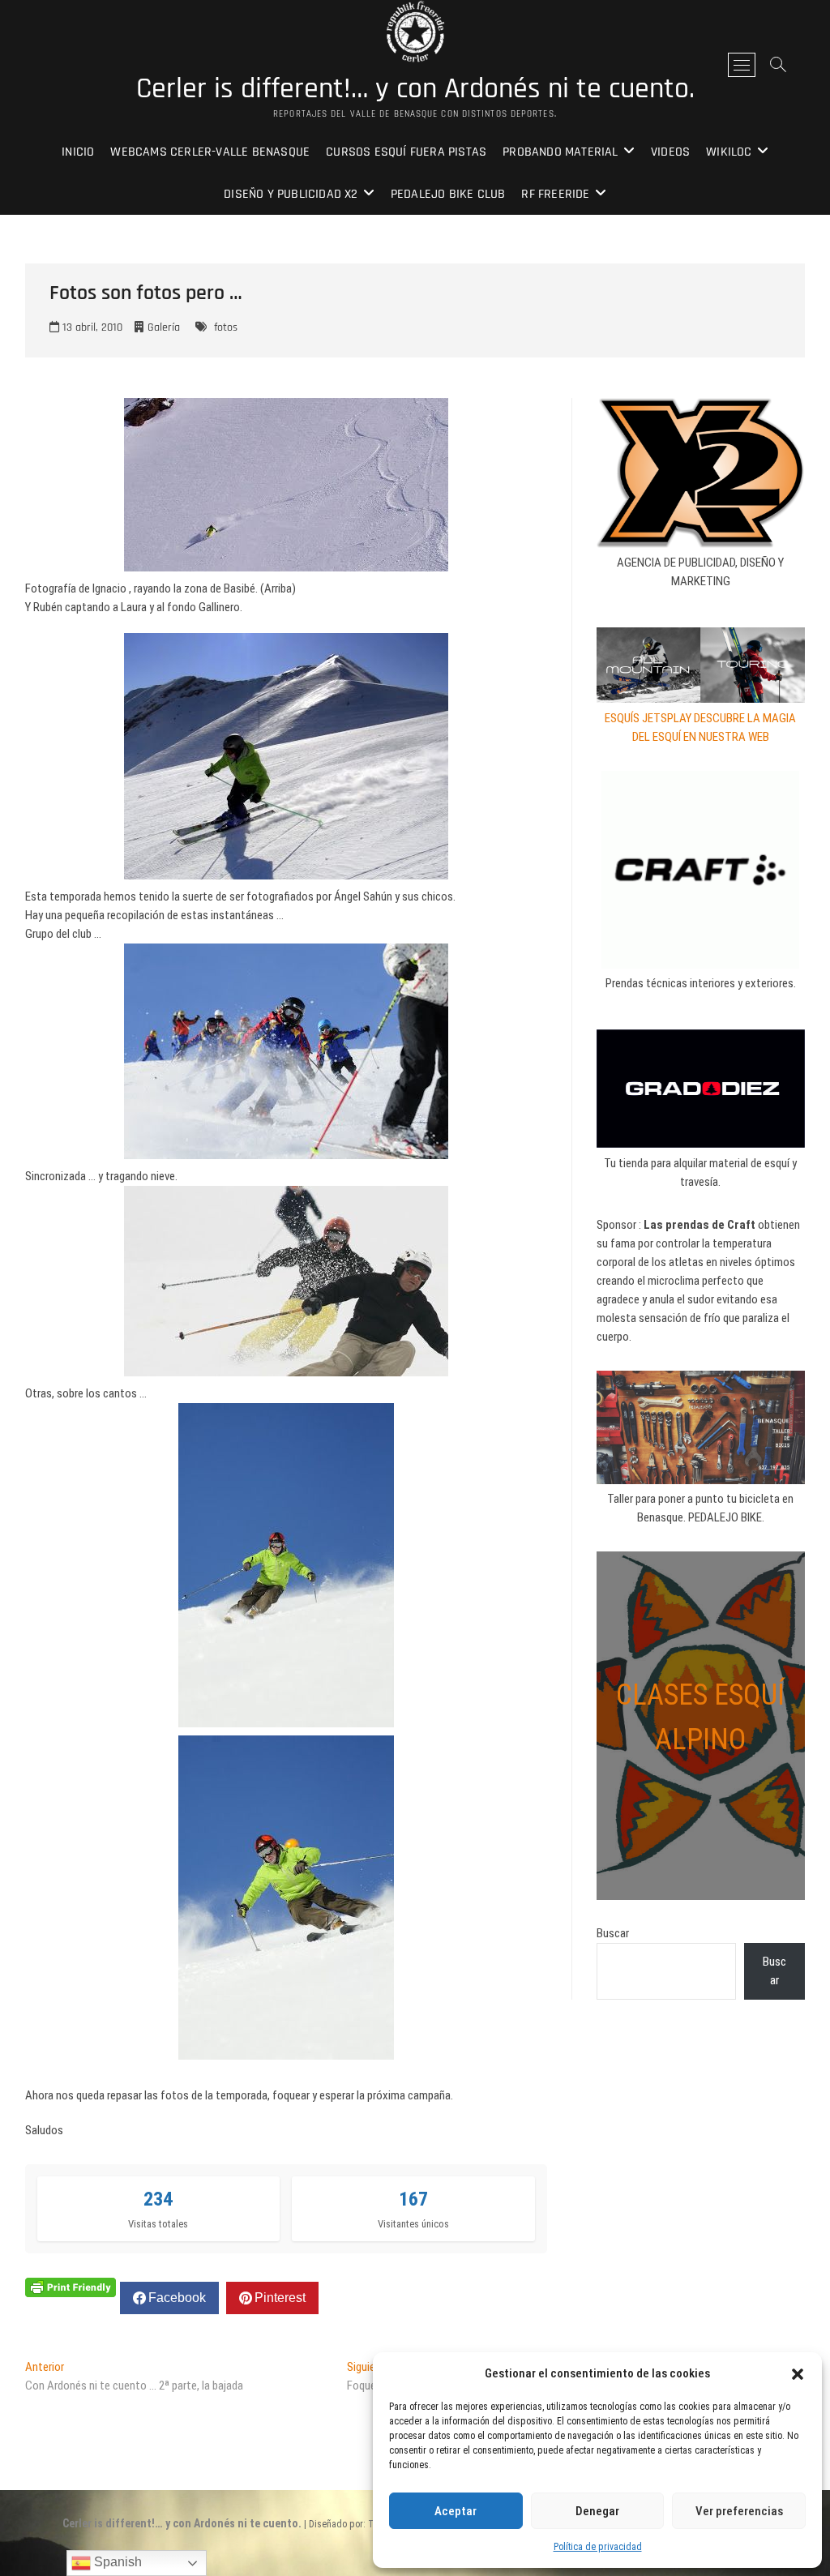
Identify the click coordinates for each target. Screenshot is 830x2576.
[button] (798, 2374)
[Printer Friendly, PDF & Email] (71, 2287)
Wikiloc (729, 152)
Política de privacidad (598, 2547)
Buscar (613, 1933)
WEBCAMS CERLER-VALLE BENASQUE (210, 152)
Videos (670, 152)
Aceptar (456, 2511)
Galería (164, 327)
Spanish (116, 2562)
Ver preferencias (739, 2511)
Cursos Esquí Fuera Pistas (406, 152)
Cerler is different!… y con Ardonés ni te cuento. (415, 89)
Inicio (78, 152)
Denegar (597, 2511)
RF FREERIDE (555, 194)
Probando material (560, 152)
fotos (226, 327)
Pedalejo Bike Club (448, 194)
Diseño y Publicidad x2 (291, 194)
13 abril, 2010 (91, 327)
